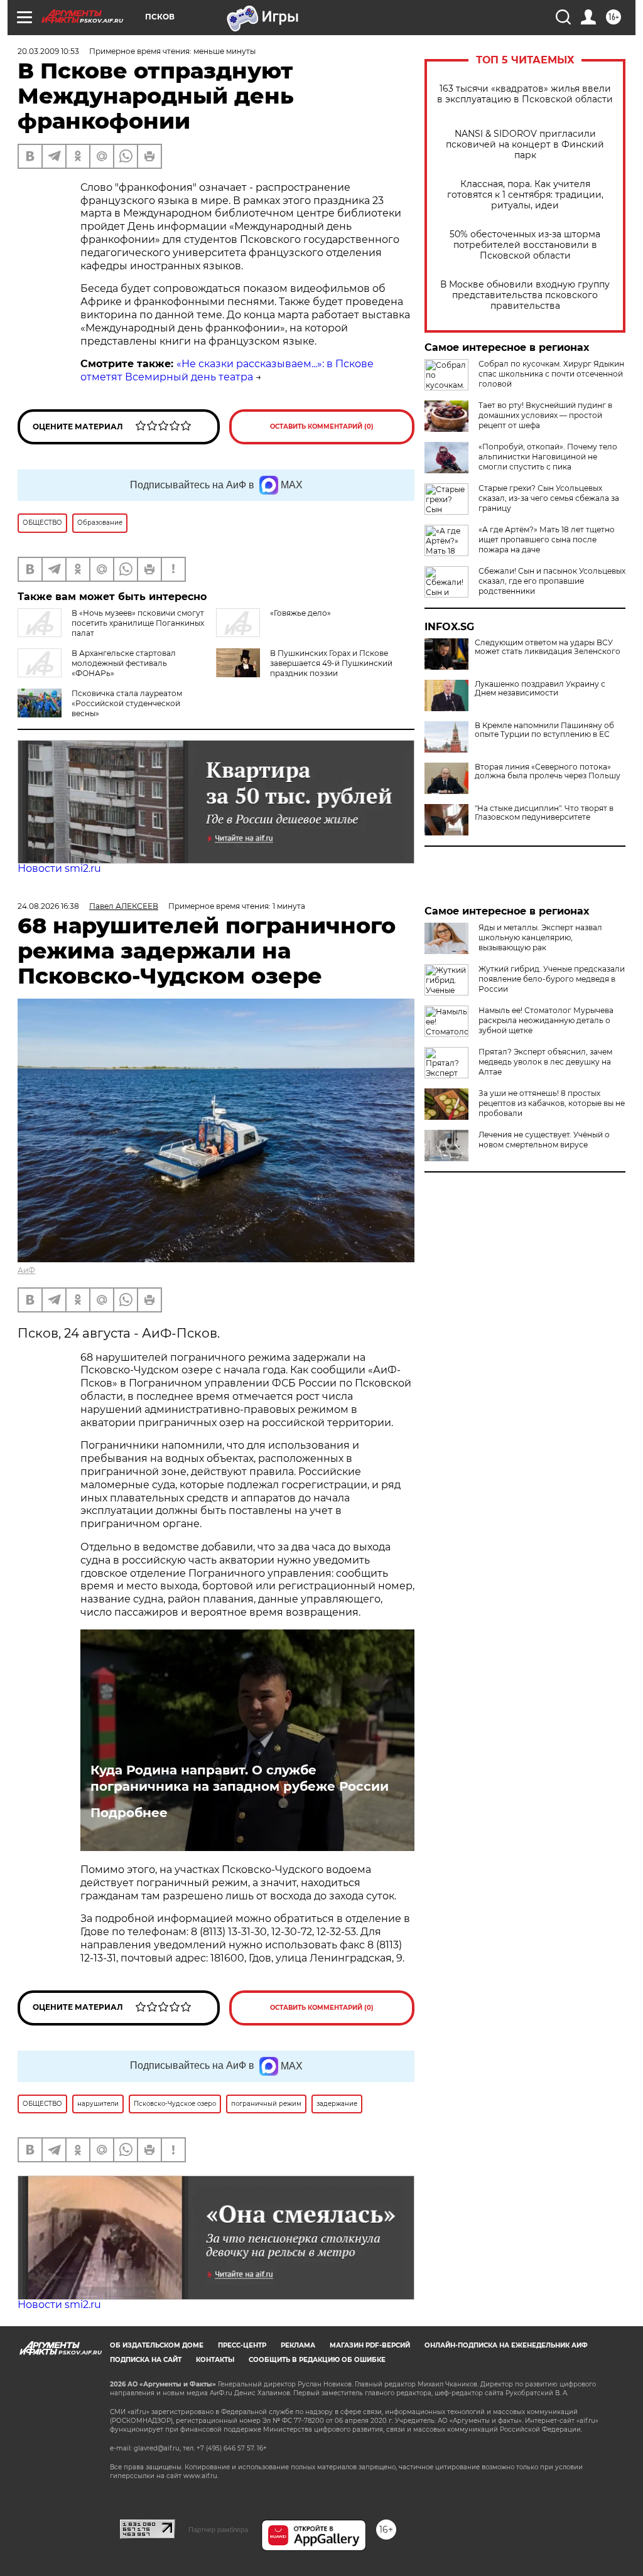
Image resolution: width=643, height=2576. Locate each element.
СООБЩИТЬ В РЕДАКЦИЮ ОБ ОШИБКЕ (317, 2360)
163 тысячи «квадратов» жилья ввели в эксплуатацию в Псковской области (525, 94)
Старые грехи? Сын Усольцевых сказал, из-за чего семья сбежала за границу (549, 498)
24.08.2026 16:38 (48, 906)
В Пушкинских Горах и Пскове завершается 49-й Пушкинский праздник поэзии (331, 663)
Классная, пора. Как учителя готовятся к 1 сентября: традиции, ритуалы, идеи (525, 195)
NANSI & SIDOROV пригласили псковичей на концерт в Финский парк (525, 145)
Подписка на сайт (146, 2360)
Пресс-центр (242, 2345)
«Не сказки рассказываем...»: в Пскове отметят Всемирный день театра (227, 370)
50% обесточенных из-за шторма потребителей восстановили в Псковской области (525, 245)
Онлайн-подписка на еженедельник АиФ (506, 2345)
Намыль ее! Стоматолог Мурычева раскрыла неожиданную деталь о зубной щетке (546, 1020)
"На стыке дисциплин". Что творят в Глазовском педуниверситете (544, 813)
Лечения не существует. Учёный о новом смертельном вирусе (544, 1140)
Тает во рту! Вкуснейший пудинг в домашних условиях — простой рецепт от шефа (545, 415)
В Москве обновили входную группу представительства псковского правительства (525, 295)
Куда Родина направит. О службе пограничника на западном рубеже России (240, 1778)
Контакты (215, 2360)
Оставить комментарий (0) (322, 427)
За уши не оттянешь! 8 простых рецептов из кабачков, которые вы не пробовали (552, 1103)
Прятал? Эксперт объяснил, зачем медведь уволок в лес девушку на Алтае (545, 1062)
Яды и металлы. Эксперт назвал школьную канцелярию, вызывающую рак (540, 937)
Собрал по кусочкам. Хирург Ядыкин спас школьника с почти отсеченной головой (551, 374)
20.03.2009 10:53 (48, 51)
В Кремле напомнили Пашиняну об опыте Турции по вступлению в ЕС (544, 730)
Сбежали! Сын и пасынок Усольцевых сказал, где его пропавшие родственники (552, 581)
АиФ (26, 1270)
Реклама (298, 2345)
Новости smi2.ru (59, 868)
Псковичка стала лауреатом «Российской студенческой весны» (127, 703)
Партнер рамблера (218, 2530)
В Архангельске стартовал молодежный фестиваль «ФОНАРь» (124, 663)
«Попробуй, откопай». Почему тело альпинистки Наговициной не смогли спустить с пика (548, 457)
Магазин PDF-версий (370, 2345)
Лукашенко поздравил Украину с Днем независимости (540, 689)
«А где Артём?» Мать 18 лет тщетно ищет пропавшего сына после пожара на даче (547, 539)
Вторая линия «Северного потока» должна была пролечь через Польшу (548, 771)
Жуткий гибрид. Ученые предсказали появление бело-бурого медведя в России (552, 979)
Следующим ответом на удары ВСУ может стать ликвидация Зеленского (548, 647)
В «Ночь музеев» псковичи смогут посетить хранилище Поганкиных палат (138, 623)
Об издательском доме (157, 2345)
